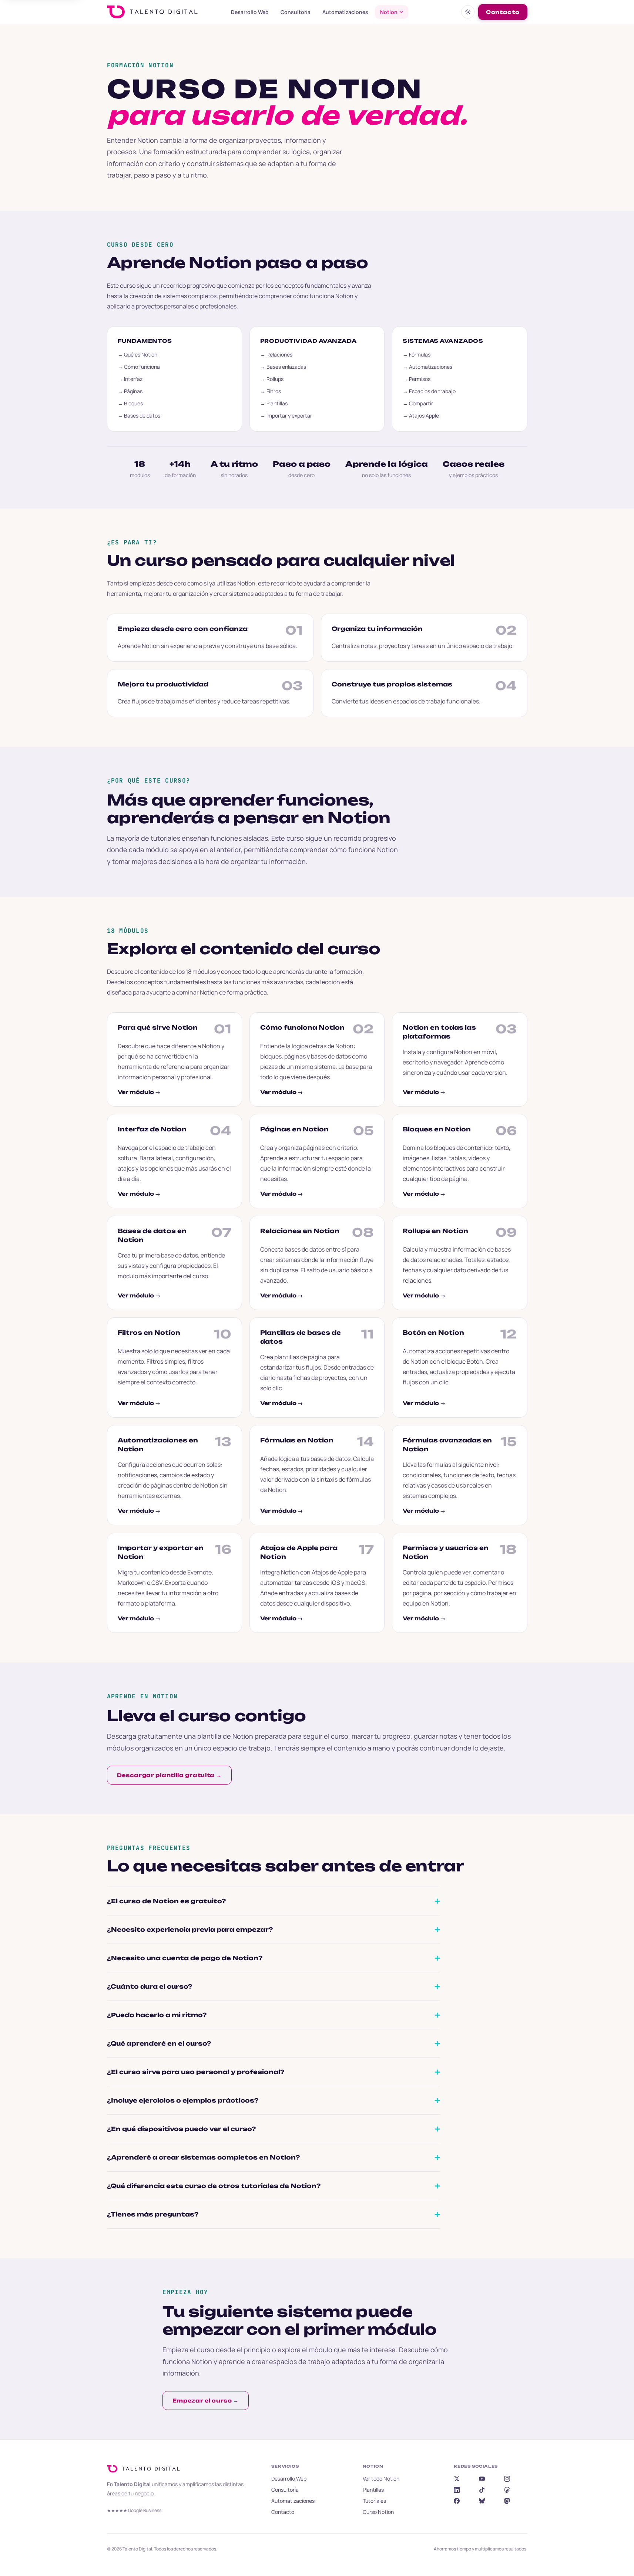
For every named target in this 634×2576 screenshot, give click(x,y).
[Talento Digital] (145, 2469)
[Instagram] (507, 2479)
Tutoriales (374, 2501)
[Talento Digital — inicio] (162, 12)
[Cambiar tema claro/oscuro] (468, 12)
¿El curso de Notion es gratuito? (166, 1901)
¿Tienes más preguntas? (153, 2214)
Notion (389, 12)
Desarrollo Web (250, 12)
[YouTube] (482, 2479)
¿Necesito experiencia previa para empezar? (190, 1930)
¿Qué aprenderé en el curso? (159, 2043)
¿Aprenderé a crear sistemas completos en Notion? (203, 2157)
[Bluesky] (482, 2501)
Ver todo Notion (381, 2479)
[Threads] (507, 2490)
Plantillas (373, 2490)
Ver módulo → (139, 1092)
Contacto (503, 12)
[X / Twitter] (457, 2479)
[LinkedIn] (457, 2490)
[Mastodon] (507, 2501)
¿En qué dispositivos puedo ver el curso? (181, 2129)
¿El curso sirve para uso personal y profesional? (196, 2072)
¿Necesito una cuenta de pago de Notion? (185, 1958)
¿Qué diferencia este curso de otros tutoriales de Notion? (214, 2186)
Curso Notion (378, 2512)
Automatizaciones (345, 12)
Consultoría (296, 12)
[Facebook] (457, 2501)
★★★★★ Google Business (134, 2510)
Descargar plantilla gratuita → (169, 1775)
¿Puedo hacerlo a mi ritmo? (157, 2015)
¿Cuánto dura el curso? (150, 1986)
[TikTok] (482, 2490)
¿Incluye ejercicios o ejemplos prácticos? (183, 2100)
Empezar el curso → (206, 2401)
